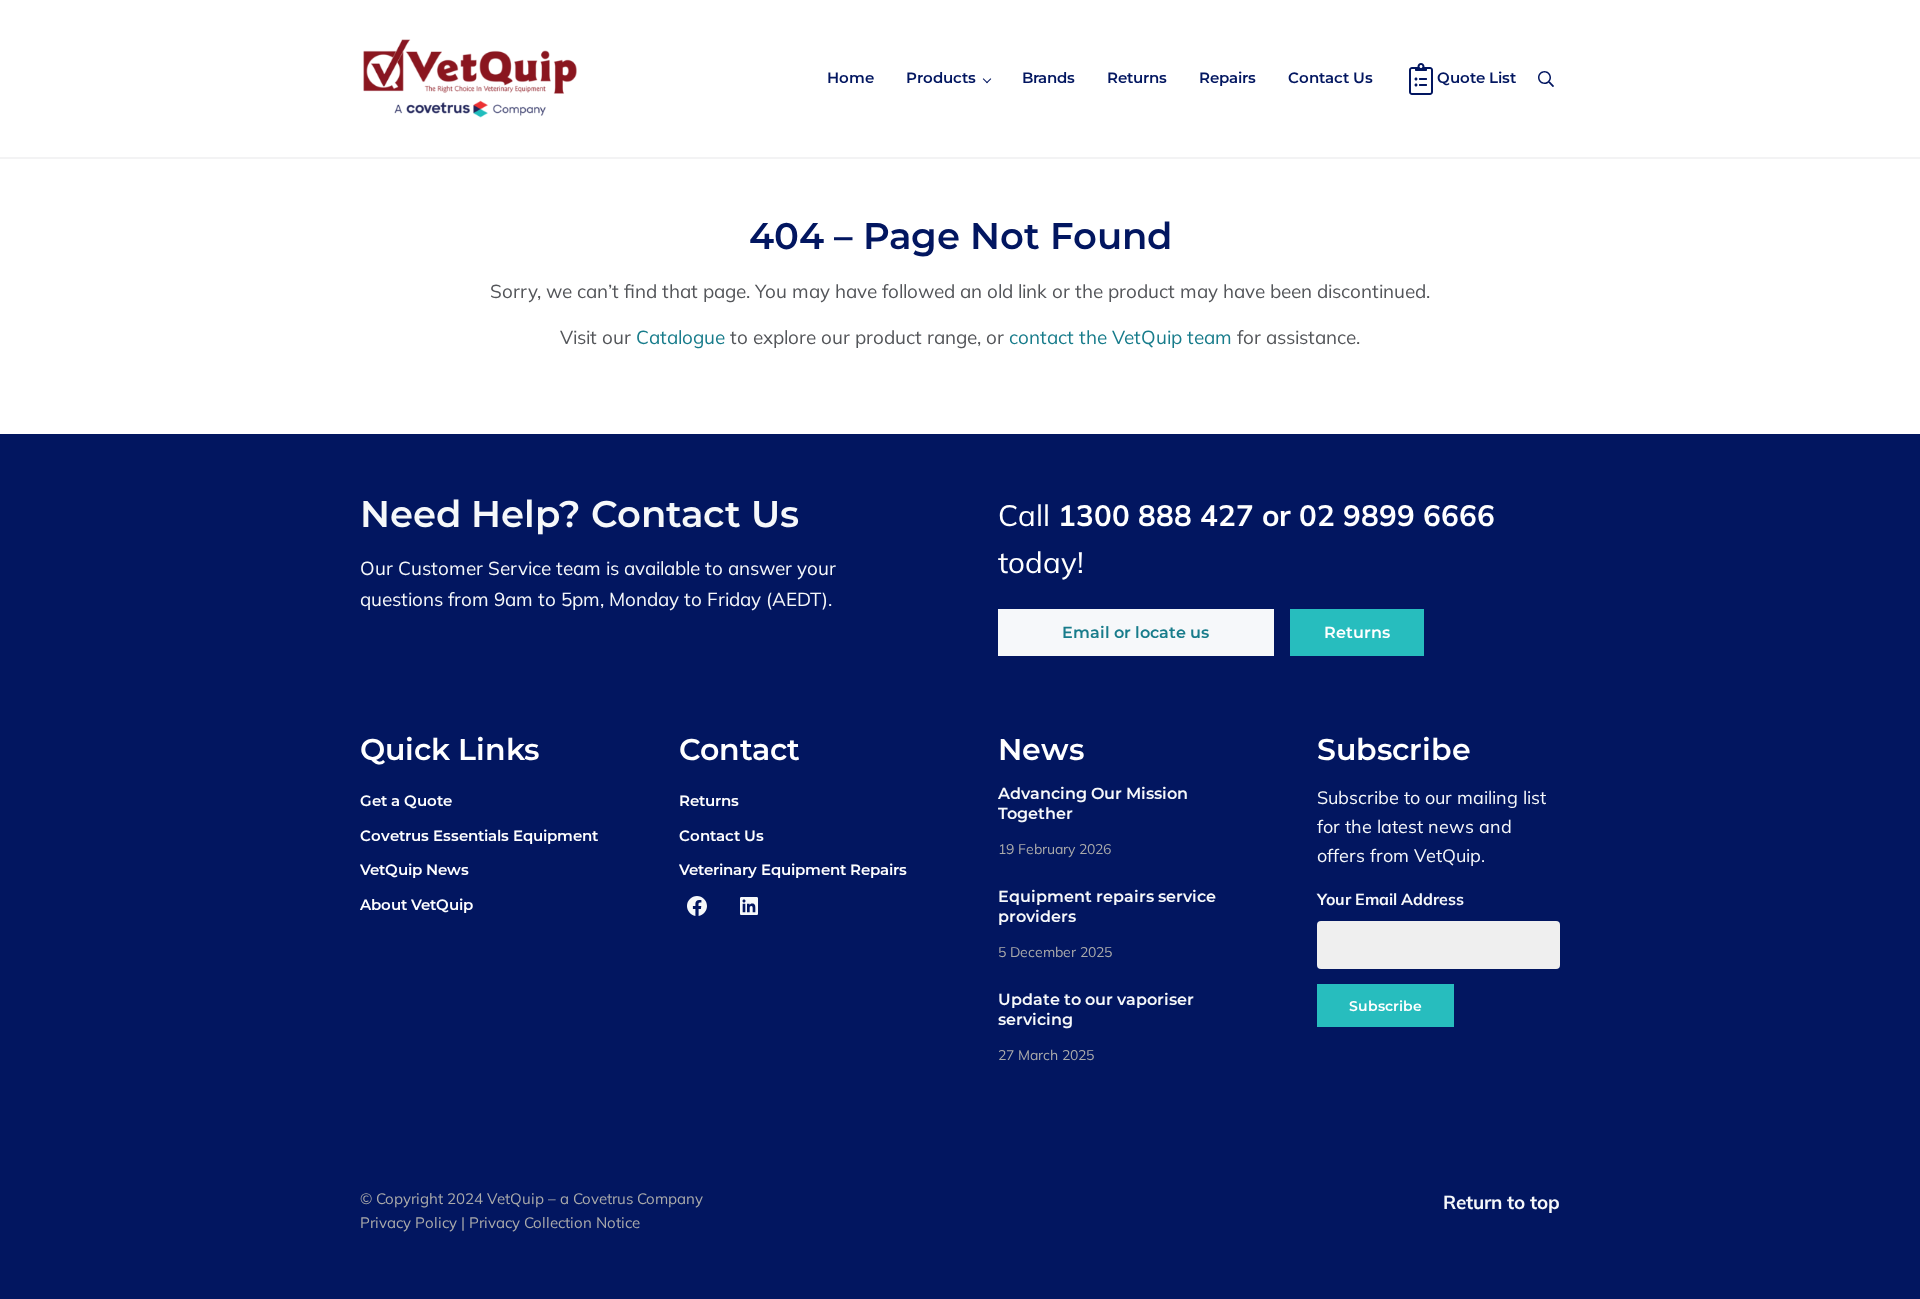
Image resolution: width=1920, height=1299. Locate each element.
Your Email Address (1390, 899)
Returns (1357, 632)
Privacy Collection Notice (554, 1222)
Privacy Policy (408, 1222)
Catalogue (680, 337)
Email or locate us (1135, 632)
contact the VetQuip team (1120, 337)
